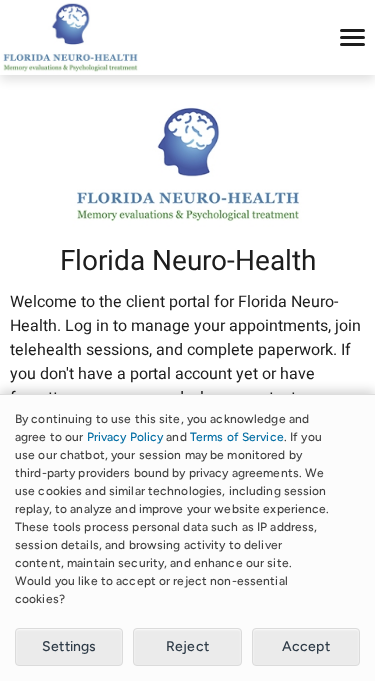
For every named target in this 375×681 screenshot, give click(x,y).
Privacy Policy (125, 437)
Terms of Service (237, 437)
